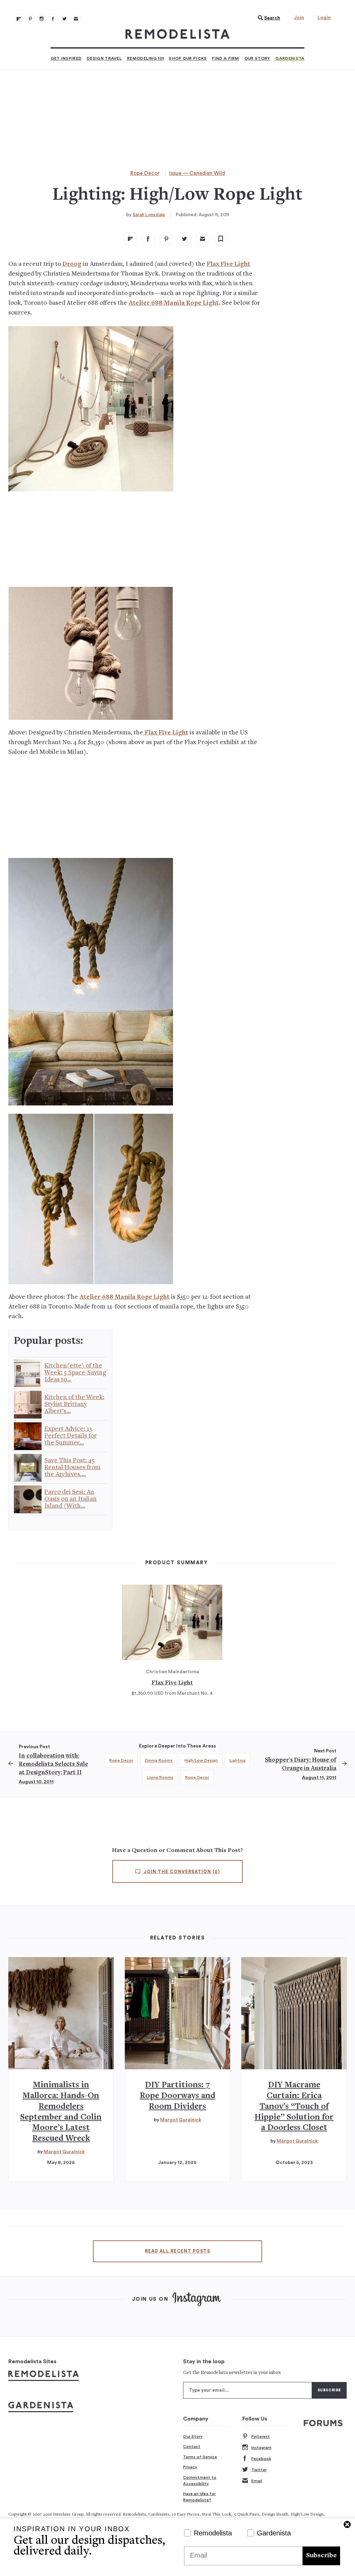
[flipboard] (130, 239)
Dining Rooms (159, 1760)
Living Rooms (160, 1777)
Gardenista (290, 58)
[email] (202, 239)
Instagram (261, 2448)
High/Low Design (201, 1760)
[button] (267, 18)
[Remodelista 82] (53, 19)
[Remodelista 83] (64, 19)
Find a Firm (225, 58)
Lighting (237, 1760)
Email (257, 2481)
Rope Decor (145, 173)
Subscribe (321, 2556)
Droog (72, 264)
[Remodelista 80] (30, 19)
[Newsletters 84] (76, 19)
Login (324, 18)
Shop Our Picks (188, 58)
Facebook (261, 2459)
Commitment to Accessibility (200, 2481)
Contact (192, 2447)
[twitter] (184, 239)
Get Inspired (66, 58)
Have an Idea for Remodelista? (199, 2497)
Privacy (190, 2467)
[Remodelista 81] (42, 19)
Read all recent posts (177, 2251)
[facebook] (148, 239)
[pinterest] (166, 239)
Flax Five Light (228, 264)
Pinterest (261, 2436)
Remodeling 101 (145, 58)
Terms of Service (200, 2457)
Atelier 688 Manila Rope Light (174, 303)
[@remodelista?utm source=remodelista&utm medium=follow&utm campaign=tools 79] (19, 19)
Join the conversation (181, 1872)
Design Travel (104, 58)
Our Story (257, 58)
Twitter (259, 2470)
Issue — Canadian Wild (197, 173)
